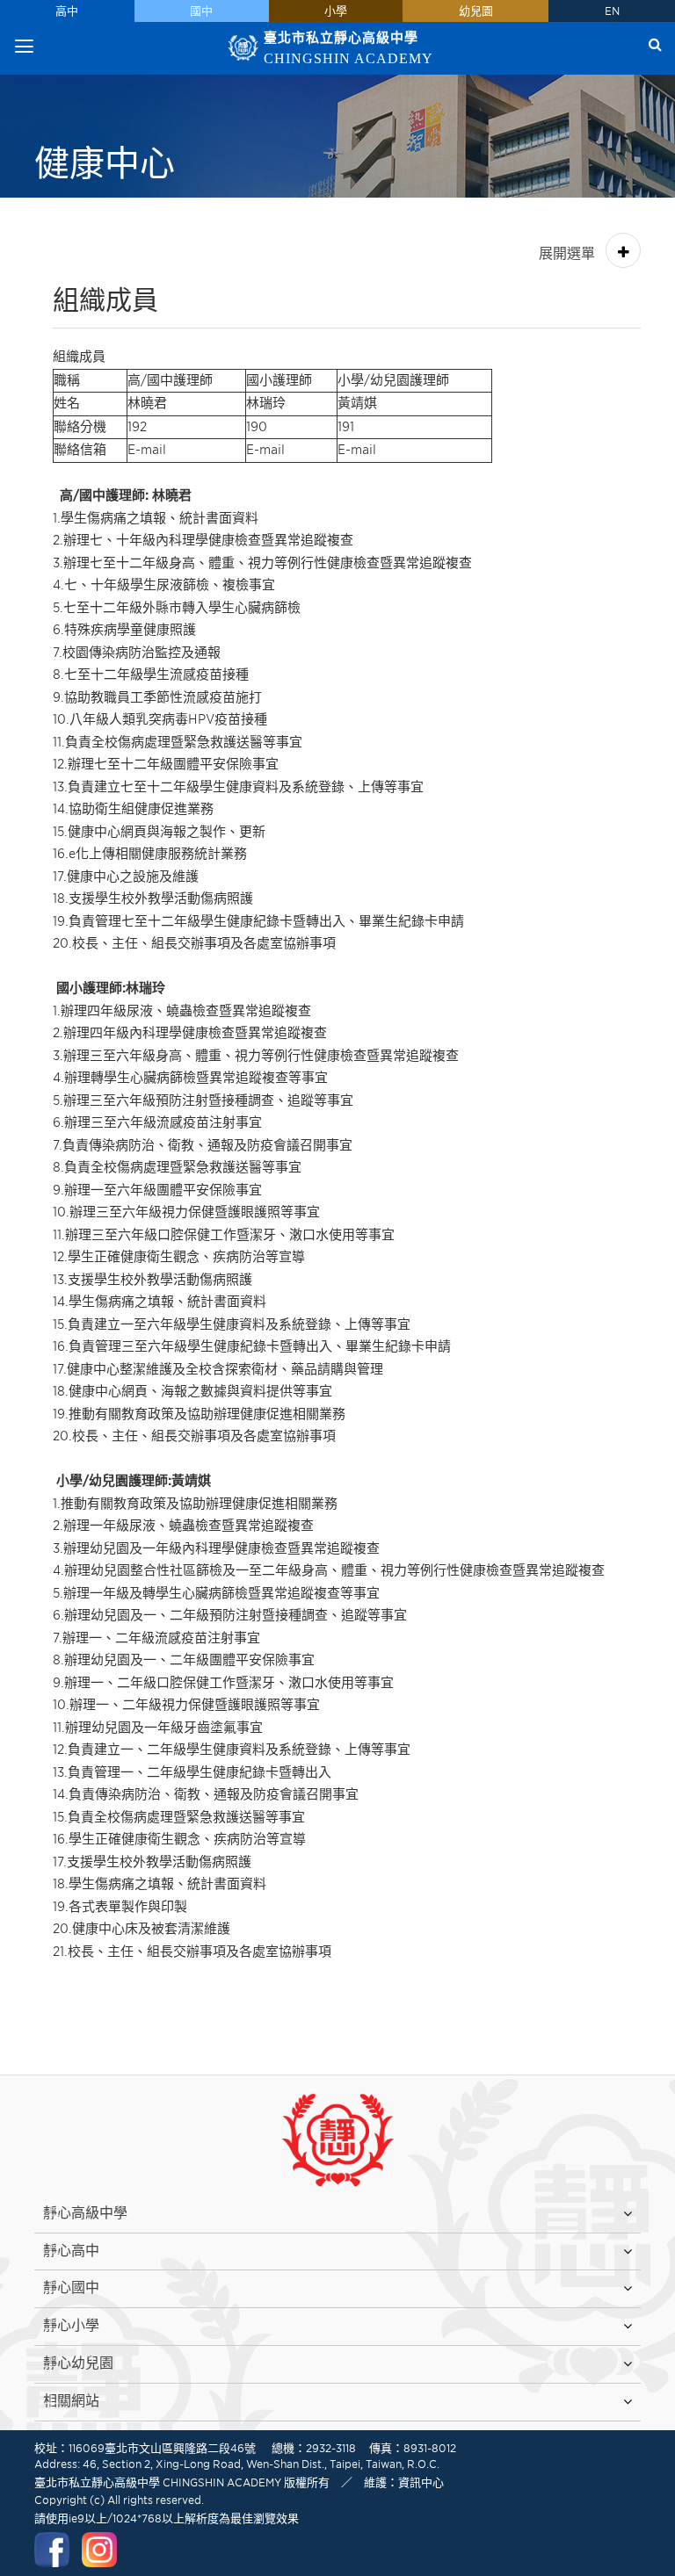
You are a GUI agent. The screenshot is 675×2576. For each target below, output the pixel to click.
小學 (336, 11)
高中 (67, 11)
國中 (201, 11)
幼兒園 (476, 11)
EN (612, 11)
